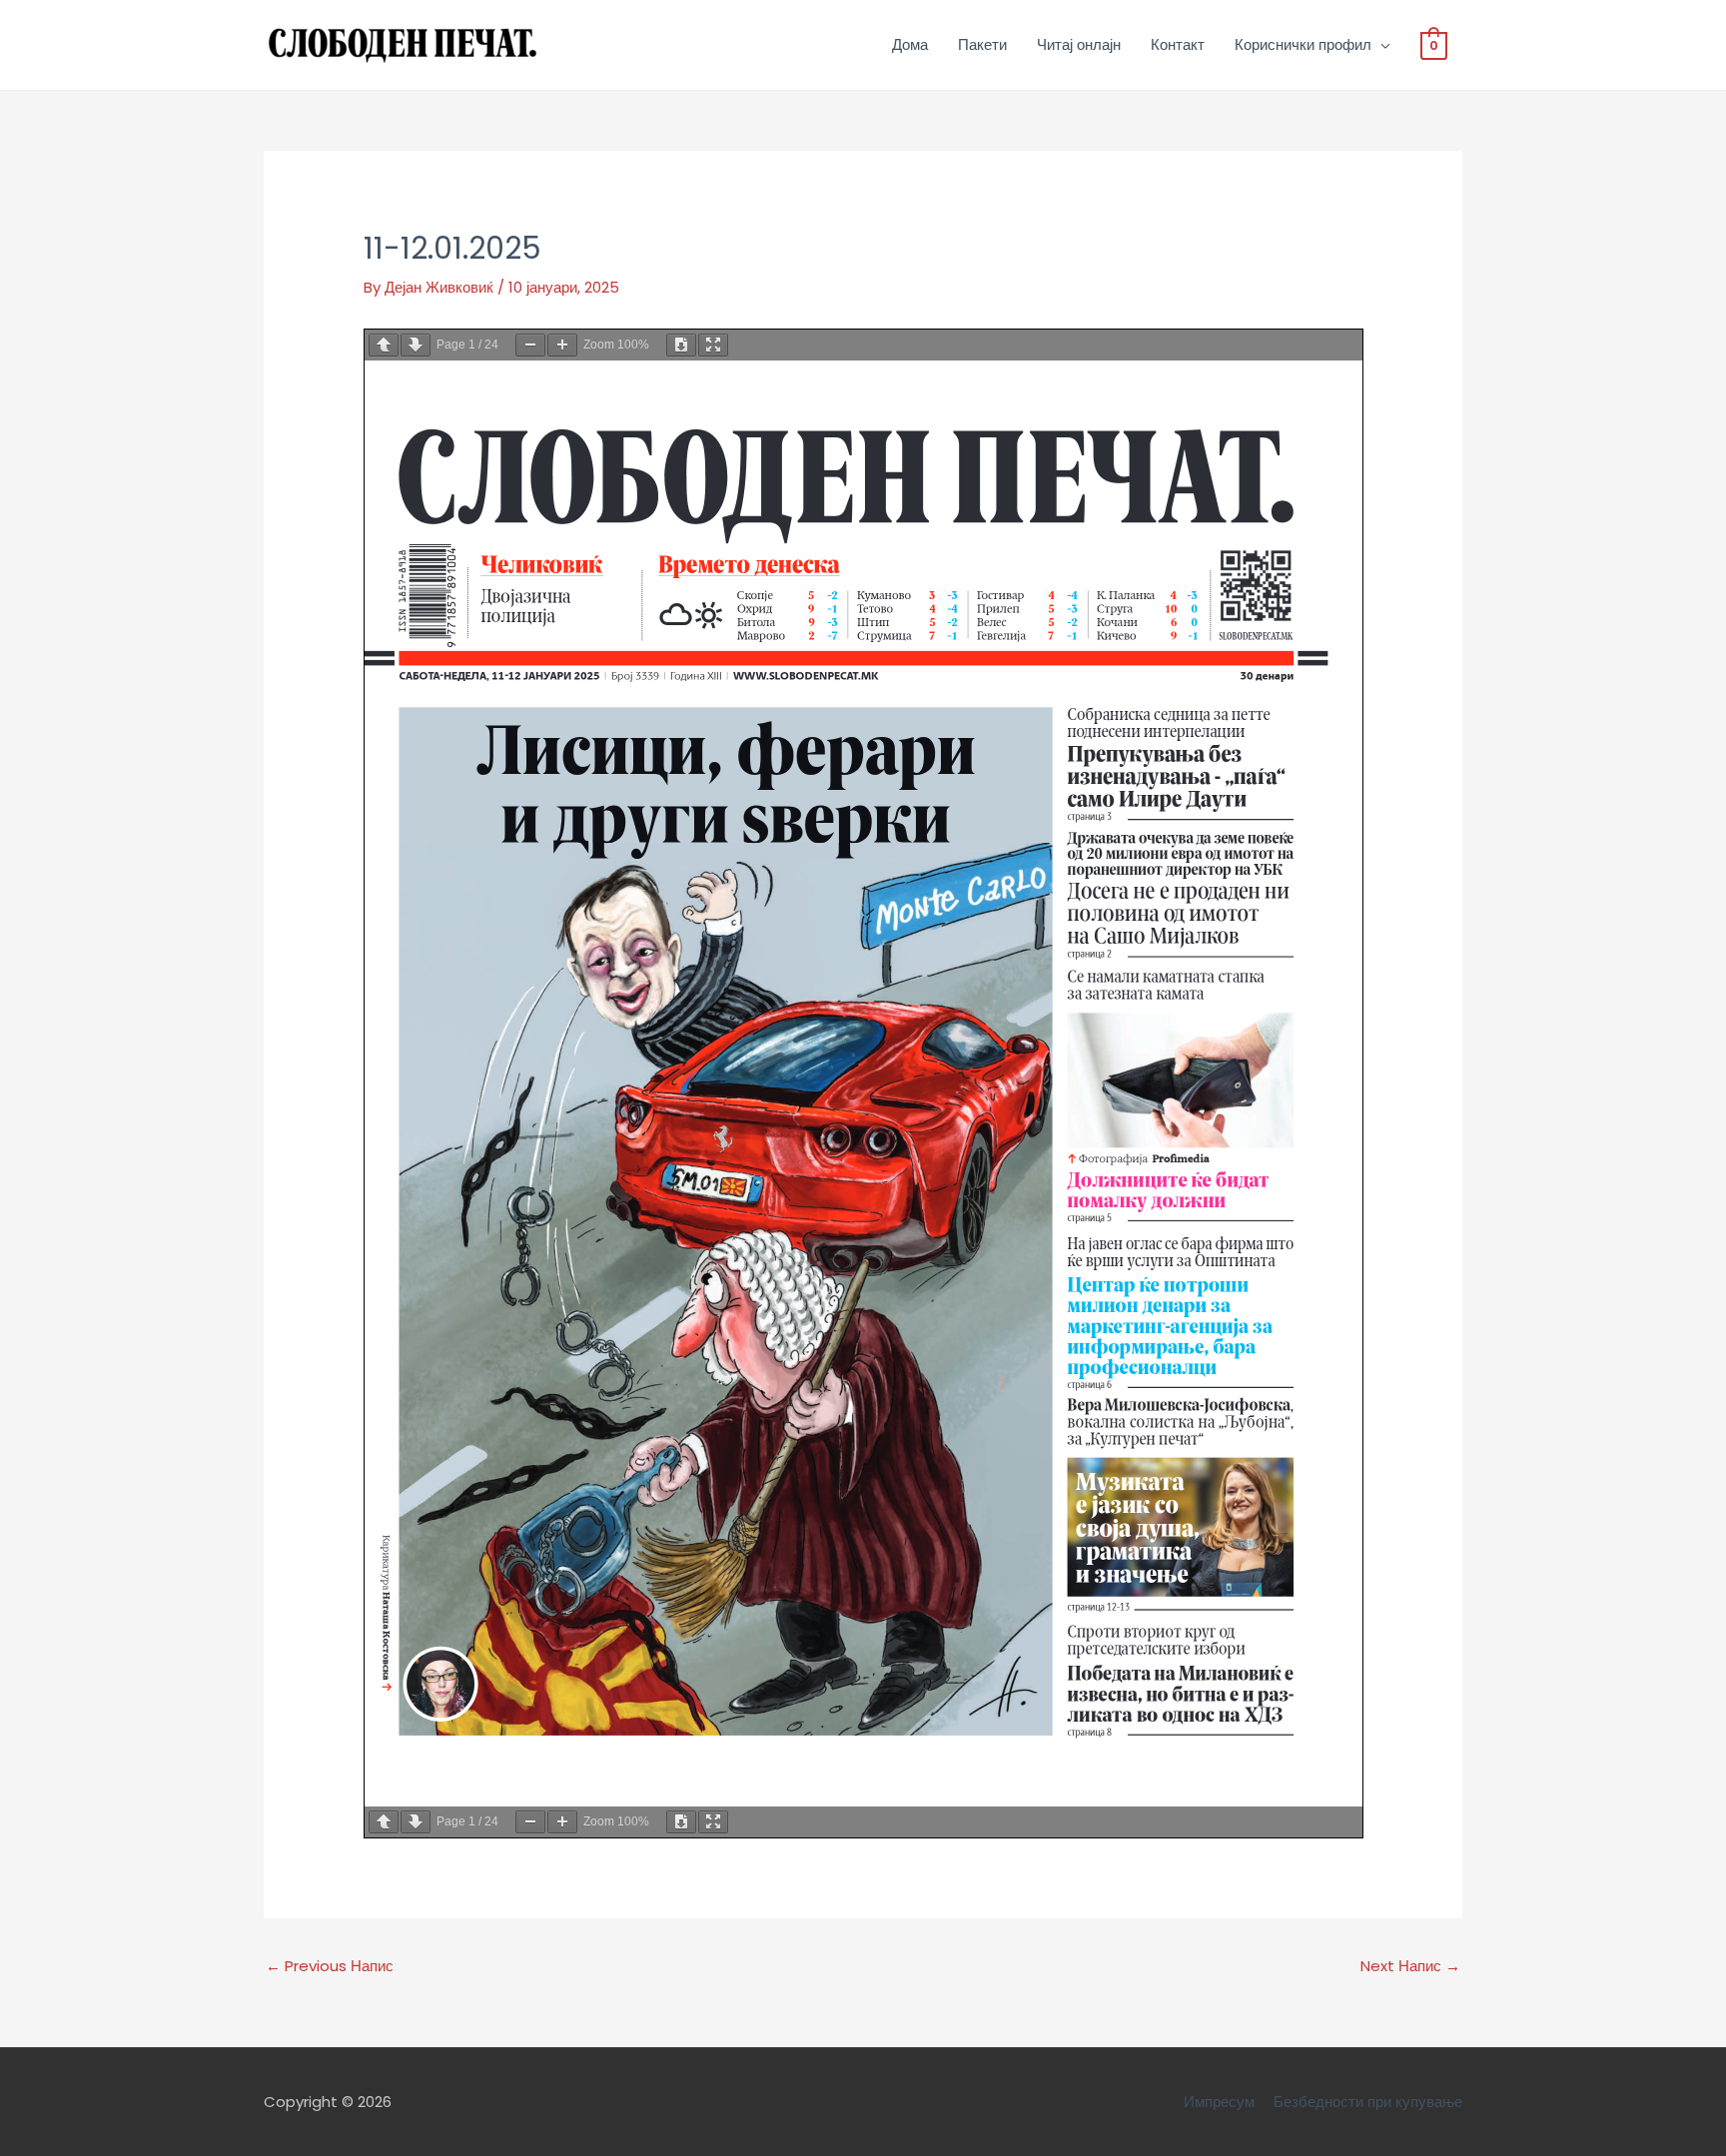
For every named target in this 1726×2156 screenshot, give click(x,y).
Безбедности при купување (1368, 2102)
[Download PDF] (681, 345)
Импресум (1219, 2102)
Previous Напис (330, 1966)
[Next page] (416, 345)
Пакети (982, 44)
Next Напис (1410, 1966)
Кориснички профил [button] (1303, 44)
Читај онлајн (1079, 44)
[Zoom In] (562, 345)
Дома (910, 44)
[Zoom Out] (530, 345)
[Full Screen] (713, 345)
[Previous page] (384, 345)
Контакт (1178, 44)
